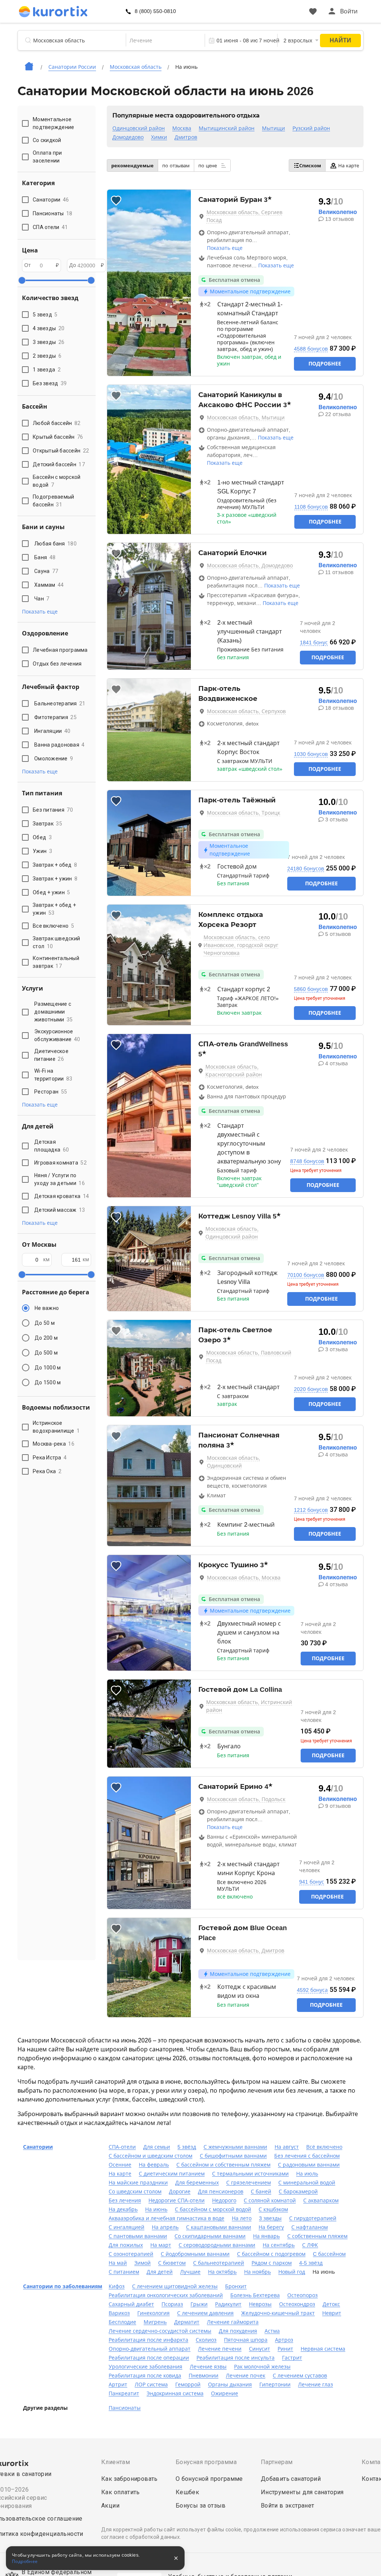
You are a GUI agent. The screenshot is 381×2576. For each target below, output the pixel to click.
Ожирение (225, 2393)
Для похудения (238, 2331)
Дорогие (180, 2192)
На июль (307, 2174)
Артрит (118, 2385)
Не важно (47, 1308)
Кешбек (187, 2492)
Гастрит (292, 2358)
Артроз (284, 2340)
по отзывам (176, 166)
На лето (242, 2218)
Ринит (285, 2349)
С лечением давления (205, 2313)
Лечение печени (220, 2349)
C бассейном (329, 2254)
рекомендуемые (132, 166)
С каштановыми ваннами (219, 2227)
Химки (159, 137)
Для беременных (197, 2183)
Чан (42, 599)
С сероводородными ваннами (217, 2245)
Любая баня (55, 544)
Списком (310, 166)
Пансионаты (125, 2408)
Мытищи (273, 128)
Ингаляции (52, 731)
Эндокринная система (175, 2393)
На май (118, 2263)
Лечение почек (246, 2376)
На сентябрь (279, 2245)
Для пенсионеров (221, 2192)
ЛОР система (151, 2385)
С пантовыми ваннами (138, 2236)
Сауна (46, 571)
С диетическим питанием (172, 2174)
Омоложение (54, 759)
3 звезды (270, 2218)
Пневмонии (204, 2376)
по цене (208, 166)
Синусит (260, 2349)
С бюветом (172, 2263)
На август (287, 2147)
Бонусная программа (206, 2462)
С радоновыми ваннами (309, 2165)
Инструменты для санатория (302, 2492)
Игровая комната (60, 1163)
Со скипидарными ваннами (210, 2236)
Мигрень (155, 2322)
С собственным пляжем (317, 2236)
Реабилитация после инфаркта (148, 2340)
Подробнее (325, 364)
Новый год (292, 2272)
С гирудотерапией (313, 2218)
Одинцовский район (139, 128)
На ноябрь (257, 2272)
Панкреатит (124, 2393)
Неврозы (260, 2304)
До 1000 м (48, 1368)
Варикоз (119, 2313)
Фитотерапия (55, 717)
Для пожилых (126, 2245)
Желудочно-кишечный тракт (278, 2313)
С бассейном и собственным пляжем (223, 2165)
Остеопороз (302, 2295)
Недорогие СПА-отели (177, 2200)
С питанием (124, 2272)
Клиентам (116, 2462)
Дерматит (187, 2322)
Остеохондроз (297, 2304)
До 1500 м (48, 1382)
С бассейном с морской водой (213, 2209)
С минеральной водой (307, 2183)
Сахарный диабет (131, 2304)
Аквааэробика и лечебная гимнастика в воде (167, 2218)
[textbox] (165, 41)
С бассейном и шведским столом (151, 2156)
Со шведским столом (135, 2192)
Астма (272, 2331)
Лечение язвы (208, 2367)
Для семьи (157, 2147)
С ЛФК (310, 2245)
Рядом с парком (272, 2263)
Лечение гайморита (233, 2322)
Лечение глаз (316, 2385)
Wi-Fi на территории (53, 1075)
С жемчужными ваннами (235, 2147)
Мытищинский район (227, 128)
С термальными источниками (250, 2174)
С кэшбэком (273, 2209)
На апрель (165, 2227)
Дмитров (186, 137)
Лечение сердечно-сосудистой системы (160, 2331)
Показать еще (225, 248)
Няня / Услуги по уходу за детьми (60, 1179)
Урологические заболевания (145, 2367)
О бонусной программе (209, 2479)
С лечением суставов (300, 2376)
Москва (182, 128)
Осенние (120, 2165)
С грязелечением (249, 2183)
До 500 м (46, 1353)
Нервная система (323, 2349)
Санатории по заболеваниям (63, 2286)
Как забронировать (129, 2479)
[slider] (22, 280)
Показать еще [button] (40, 612)
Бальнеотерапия (60, 703)
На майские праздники (138, 2183)
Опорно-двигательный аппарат (150, 2349)
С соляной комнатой (270, 2200)
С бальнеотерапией (219, 2263)
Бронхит (236, 2286)
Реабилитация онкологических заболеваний (166, 2295)
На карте (349, 166)
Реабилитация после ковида (145, 2376)
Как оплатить (121, 2492)
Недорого (224, 2200)
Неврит (332, 2313)
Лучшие (190, 2272)
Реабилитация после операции (149, 2358)
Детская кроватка (62, 1196)
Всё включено (324, 2147)
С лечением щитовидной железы (175, 2286)
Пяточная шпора (246, 2340)
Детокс (331, 2304)
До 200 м (46, 1338)
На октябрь (222, 2272)
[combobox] (165, 41)
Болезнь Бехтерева (255, 2295)
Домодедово (128, 137)
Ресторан (51, 1092)
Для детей (160, 2272)
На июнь (156, 2209)
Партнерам (277, 2462)
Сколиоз (206, 2340)
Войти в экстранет (288, 2506)
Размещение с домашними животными (53, 1012)
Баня (45, 557)
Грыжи (199, 2304)
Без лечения (125, 2200)
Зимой (143, 2263)
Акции (110, 2506)
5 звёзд (187, 2147)
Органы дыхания (230, 2385)
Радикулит (228, 2304)
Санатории (38, 2147)
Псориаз (172, 2304)
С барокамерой (298, 2192)
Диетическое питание (51, 1055)
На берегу (271, 2227)
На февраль (154, 2165)
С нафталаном (310, 2227)
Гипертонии (275, 2385)
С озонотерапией (131, 2254)
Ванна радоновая (60, 745)
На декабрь (123, 2209)
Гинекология (153, 2313)
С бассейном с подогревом (271, 2254)
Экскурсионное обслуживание (57, 1035)
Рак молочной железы (262, 2367)
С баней (261, 2192)
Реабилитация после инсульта (236, 2358)
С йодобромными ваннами (195, 2254)
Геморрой (188, 2385)
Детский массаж (60, 1210)
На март (161, 2245)
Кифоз (117, 2286)
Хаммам (49, 585)
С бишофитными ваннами (233, 2156)
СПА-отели (122, 2147)
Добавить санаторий (291, 2479)
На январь (266, 2236)
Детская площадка (52, 1146)
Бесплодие (122, 2322)
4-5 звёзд (311, 2263)
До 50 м (45, 1323)
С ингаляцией (127, 2227)
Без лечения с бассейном (307, 2156)
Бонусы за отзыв (201, 2506)
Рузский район (311, 128)
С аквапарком (321, 2200)
